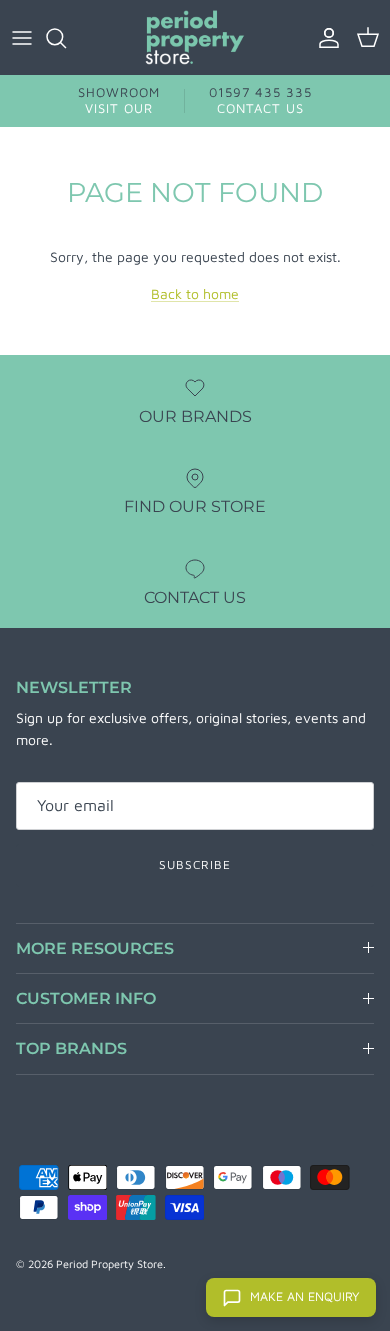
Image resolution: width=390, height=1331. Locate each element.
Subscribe (195, 864)
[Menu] (22, 38)
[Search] (66, 38)
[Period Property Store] (195, 37)
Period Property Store (109, 1263)
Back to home (195, 293)
